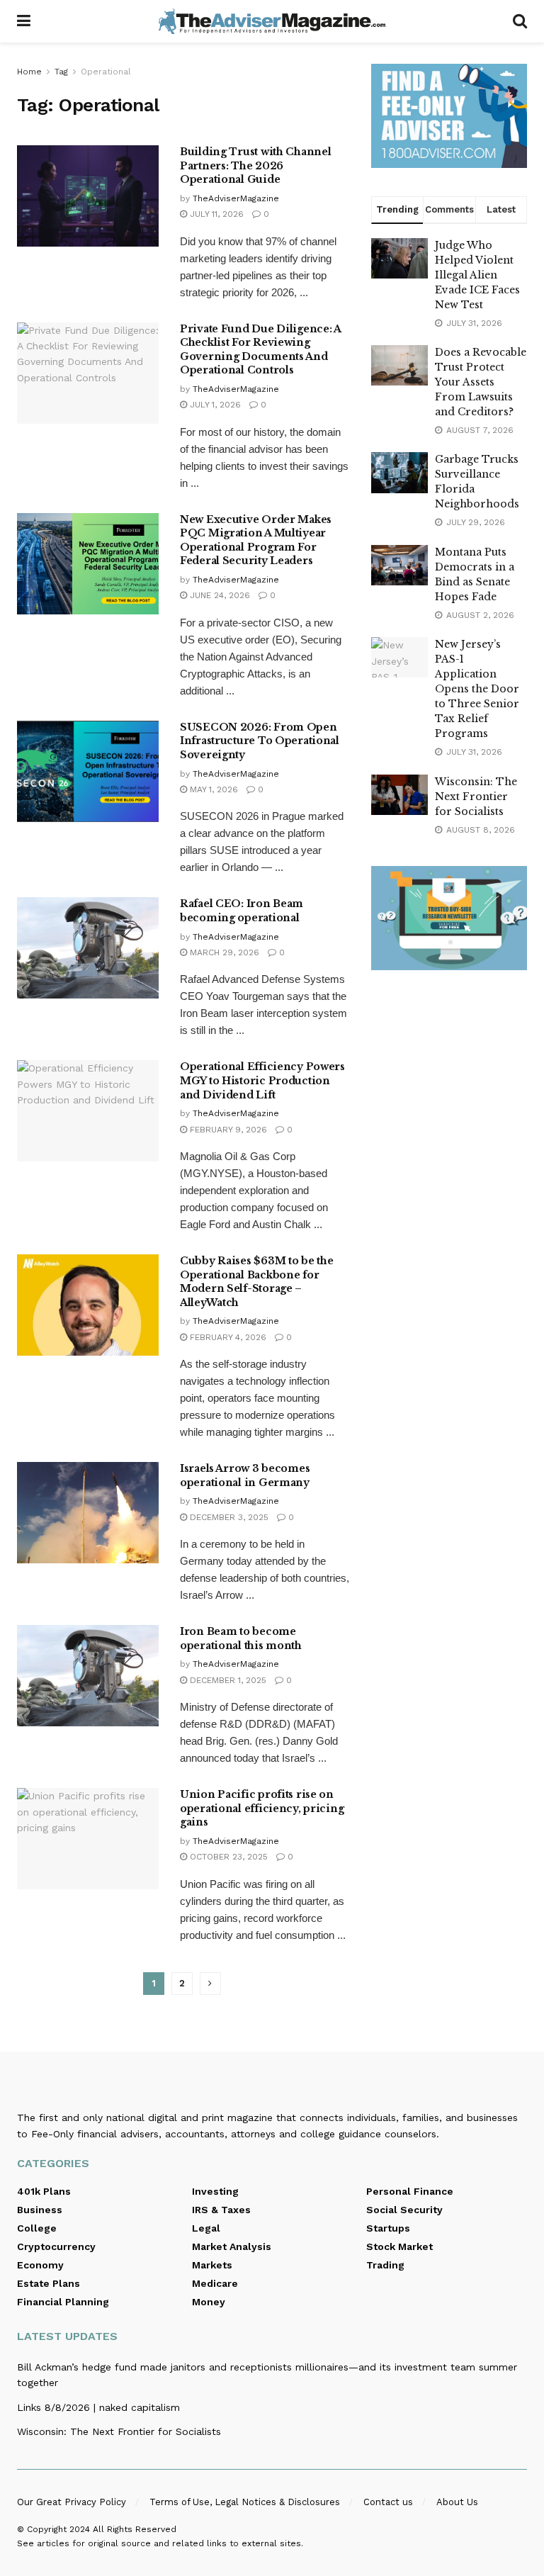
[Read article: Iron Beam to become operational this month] (88, 1676)
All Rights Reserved (135, 2529)
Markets (212, 2265)
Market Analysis (232, 2246)
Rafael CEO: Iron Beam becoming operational (242, 911)
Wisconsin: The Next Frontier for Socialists (476, 797)
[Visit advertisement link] (449, 116)
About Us (457, 2502)
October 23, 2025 (227, 1857)
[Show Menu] (24, 21)
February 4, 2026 (227, 1337)
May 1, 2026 (212, 789)
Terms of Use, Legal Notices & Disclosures (245, 2502)
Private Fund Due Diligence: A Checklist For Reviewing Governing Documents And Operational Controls (260, 350)
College (37, 2228)
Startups (388, 2228)
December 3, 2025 (228, 1517)
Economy (40, 2265)
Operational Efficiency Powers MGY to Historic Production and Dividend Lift (262, 1080)
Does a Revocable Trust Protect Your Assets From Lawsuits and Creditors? (481, 382)
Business (40, 2210)
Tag (61, 72)
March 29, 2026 (223, 952)
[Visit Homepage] (272, 21)
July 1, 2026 (214, 405)
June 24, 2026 (219, 595)
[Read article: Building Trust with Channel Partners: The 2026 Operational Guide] (88, 196)
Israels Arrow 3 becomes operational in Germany (245, 1475)
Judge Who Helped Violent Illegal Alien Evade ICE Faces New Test (477, 275)
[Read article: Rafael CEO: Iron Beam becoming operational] (88, 948)
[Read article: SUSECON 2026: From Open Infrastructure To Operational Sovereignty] (88, 771)
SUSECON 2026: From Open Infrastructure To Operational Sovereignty (260, 741)
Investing (215, 2191)
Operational (106, 72)
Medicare (215, 2283)
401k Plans (44, 2191)
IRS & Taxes (221, 2210)
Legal (206, 2228)
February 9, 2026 (227, 1130)
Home (29, 72)
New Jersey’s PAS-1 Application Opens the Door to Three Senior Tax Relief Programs (477, 689)
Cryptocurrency (56, 2246)
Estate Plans (49, 2283)
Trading (385, 2265)
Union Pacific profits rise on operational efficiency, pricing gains (262, 1808)
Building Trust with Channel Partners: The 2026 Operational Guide (255, 165)
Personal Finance (410, 2191)
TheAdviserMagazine (236, 198)
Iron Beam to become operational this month (241, 1638)
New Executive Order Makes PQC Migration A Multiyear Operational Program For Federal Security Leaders (256, 540)
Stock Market (399, 2246)
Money (209, 2302)
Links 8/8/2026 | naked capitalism (98, 2407)
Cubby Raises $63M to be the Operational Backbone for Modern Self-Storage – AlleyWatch (256, 1282)
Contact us (388, 2502)
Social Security (404, 2210)
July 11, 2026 (215, 214)
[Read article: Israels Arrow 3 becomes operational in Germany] (88, 1513)
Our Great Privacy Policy (72, 2502)
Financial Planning (63, 2302)
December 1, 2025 (227, 1680)
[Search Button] (520, 21)
